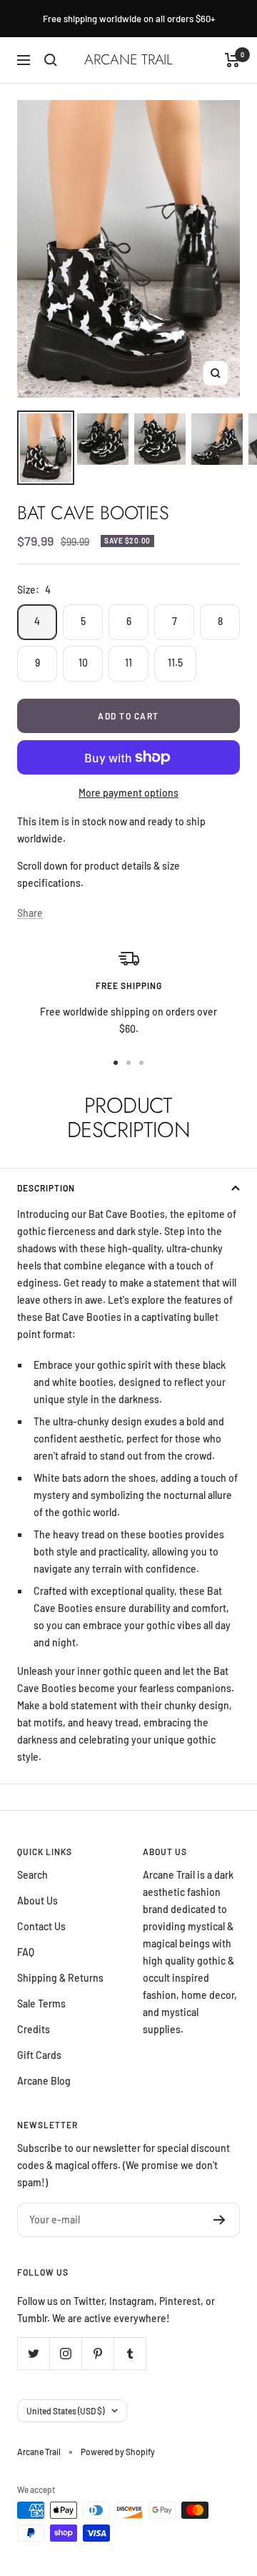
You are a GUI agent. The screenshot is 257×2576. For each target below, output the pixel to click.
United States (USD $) (65, 2411)
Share (30, 913)
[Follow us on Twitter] (33, 2353)
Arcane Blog (44, 2081)
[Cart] (232, 60)
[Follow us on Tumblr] (130, 2353)
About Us (37, 1901)
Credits (34, 2029)
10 (83, 663)
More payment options (128, 793)
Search (32, 1875)
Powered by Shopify (118, 2452)
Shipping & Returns (60, 1978)
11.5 (175, 663)
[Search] (51, 60)
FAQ (26, 1952)
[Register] (220, 2220)
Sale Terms (41, 2004)
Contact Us (41, 1926)
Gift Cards (39, 2055)
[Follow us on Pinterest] (97, 2353)
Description (46, 1188)
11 (128, 663)
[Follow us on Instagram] (65, 2353)
